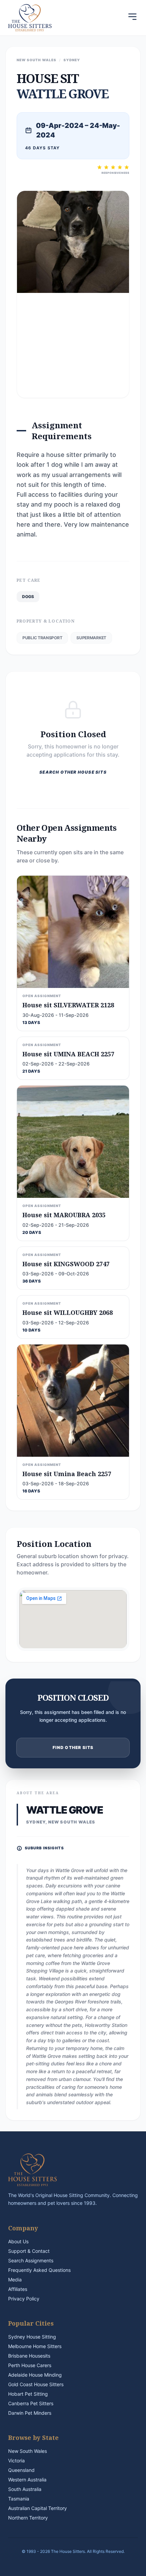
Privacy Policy (24, 2299)
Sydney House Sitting (32, 2337)
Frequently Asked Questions (39, 2270)
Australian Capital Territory (38, 2508)
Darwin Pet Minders (30, 2413)
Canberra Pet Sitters (31, 2403)
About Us (18, 2241)
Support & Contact (29, 2251)
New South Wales (28, 2451)
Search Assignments (31, 2260)
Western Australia (27, 2480)
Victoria (16, 2461)
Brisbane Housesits (29, 2356)
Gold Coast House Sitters (36, 2384)
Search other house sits (73, 772)
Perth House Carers (30, 2365)
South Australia (25, 2489)
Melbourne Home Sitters (35, 2346)
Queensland (21, 2470)
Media (15, 2280)
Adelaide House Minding (35, 2375)
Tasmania (19, 2499)
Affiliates (18, 2289)
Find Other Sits (73, 1747)
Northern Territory (28, 2518)
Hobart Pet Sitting (28, 2394)
